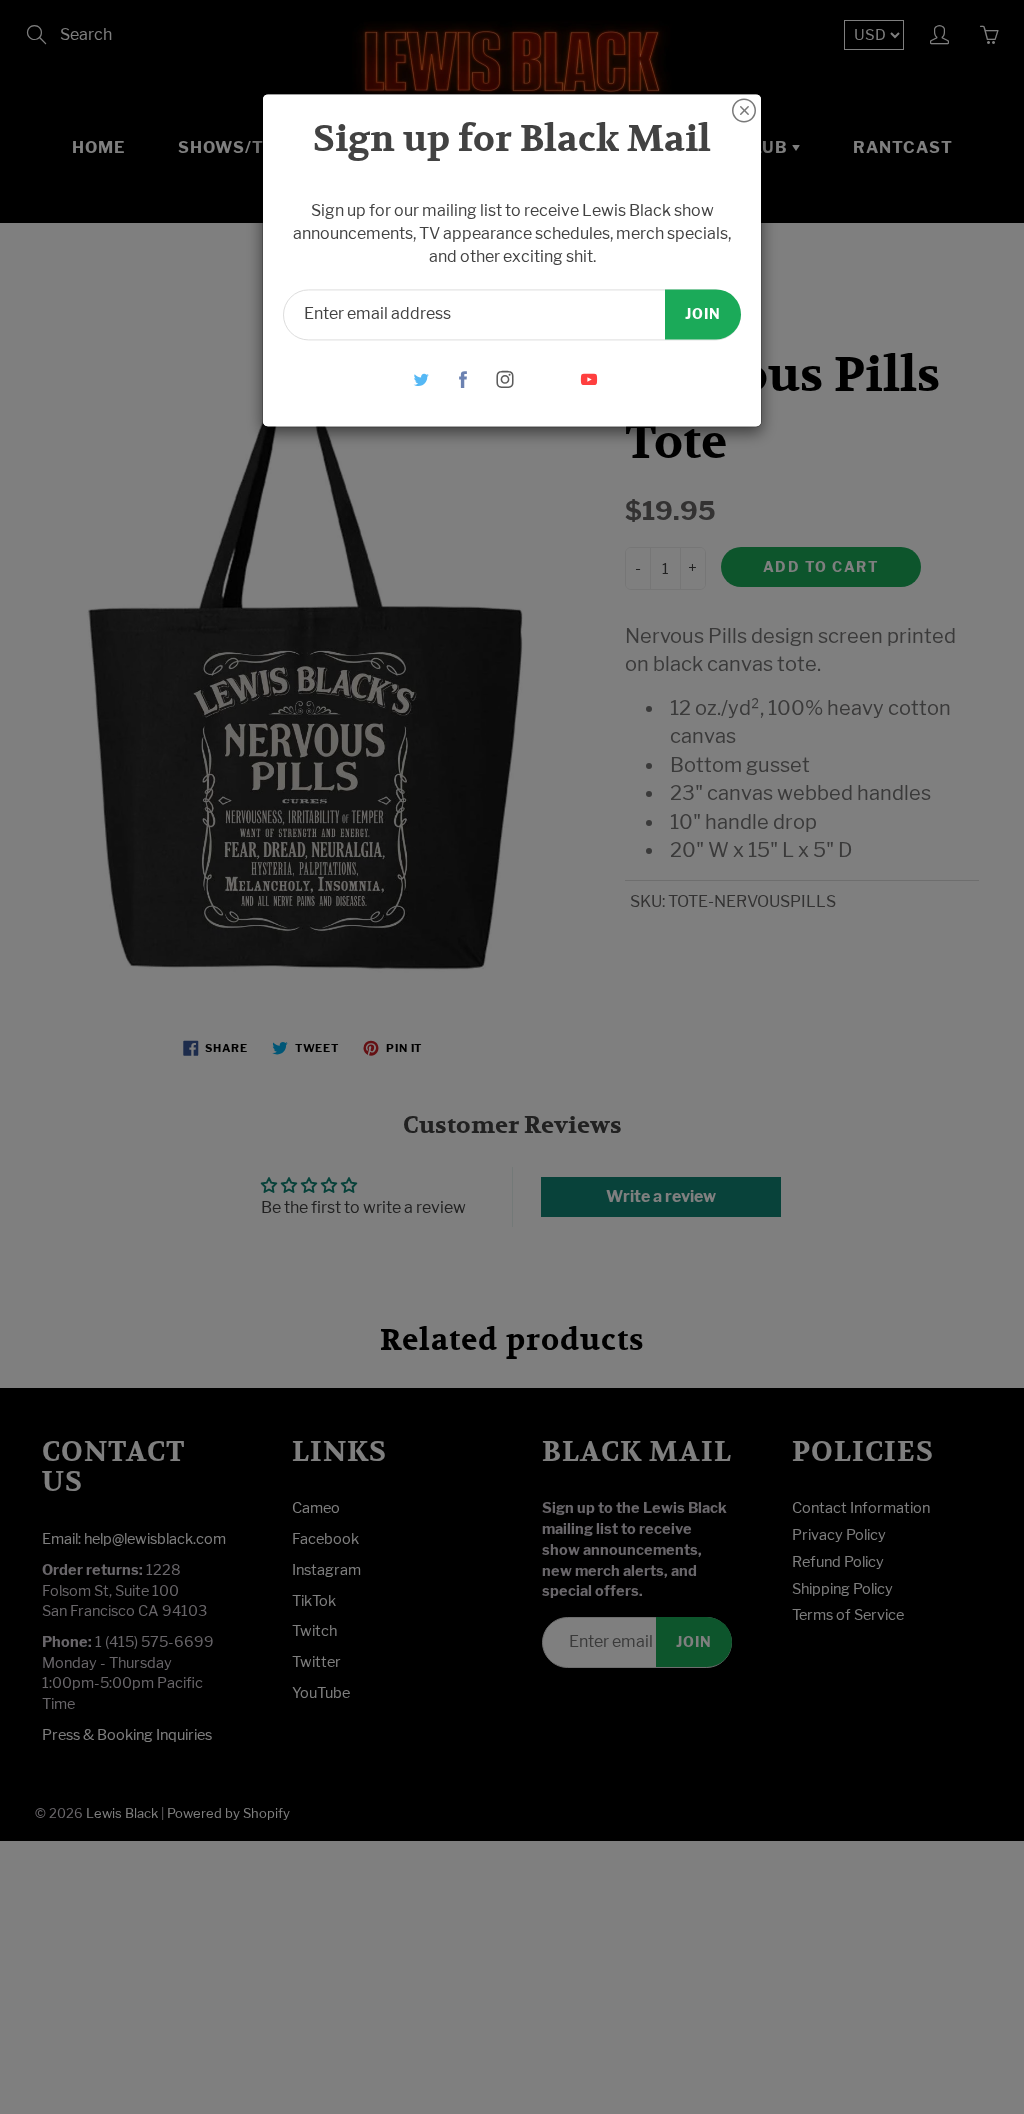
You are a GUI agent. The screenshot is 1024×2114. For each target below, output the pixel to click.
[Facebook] (463, 379)
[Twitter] (421, 379)
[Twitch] (547, 379)
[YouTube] (589, 379)
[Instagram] (505, 379)
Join (703, 313)
